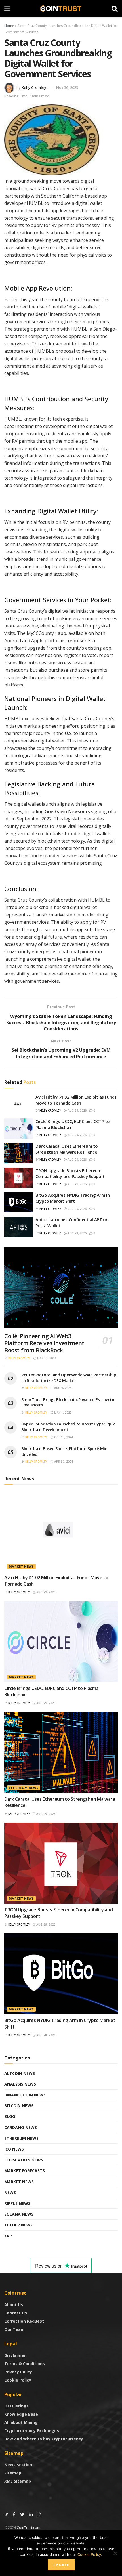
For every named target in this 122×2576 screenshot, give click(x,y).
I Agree (61, 2565)
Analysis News (20, 2084)
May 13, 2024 (46, 1358)
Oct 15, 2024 (63, 1437)
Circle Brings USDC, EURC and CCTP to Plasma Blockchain (72, 1124)
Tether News (18, 2225)
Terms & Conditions (25, 2364)
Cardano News (21, 2127)
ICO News (14, 2149)
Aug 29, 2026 (77, 1110)
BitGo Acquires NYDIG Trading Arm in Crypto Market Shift (73, 1198)
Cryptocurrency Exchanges (32, 2431)
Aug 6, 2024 (62, 1388)
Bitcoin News (19, 2106)
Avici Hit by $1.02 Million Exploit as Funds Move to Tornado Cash (76, 1100)
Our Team (14, 2329)
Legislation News (24, 2160)
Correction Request (24, 2321)
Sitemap (13, 2473)
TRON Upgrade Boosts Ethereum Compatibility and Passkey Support (70, 1173)
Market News (21, 1566)
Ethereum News (24, 1788)
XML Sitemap (18, 2481)
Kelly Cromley (34, 87)
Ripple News (17, 2203)
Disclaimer (15, 2355)
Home (9, 26)
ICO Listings (16, 2406)
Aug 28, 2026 (77, 1209)
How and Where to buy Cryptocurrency (44, 2439)
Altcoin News (20, 2073)
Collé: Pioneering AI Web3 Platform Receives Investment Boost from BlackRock (44, 1343)
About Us (14, 2305)
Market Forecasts (25, 2171)
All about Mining (21, 2422)
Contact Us (16, 2313)
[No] (115, 2553)
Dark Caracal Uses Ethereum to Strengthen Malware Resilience (67, 1149)
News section (18, 2465)
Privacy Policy (18, 2372)
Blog (10, 2116)
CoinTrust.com (29, 2528)
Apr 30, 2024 (63, 1462)
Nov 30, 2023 (67, 87)
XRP (8, 2236)
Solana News (19, 2214)
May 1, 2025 (62, 1412)
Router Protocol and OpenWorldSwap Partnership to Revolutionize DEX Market (69, 1378)
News (10, 2192)
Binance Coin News (25, 2095)
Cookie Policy (18, 2380)
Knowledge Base (21, 2414)
